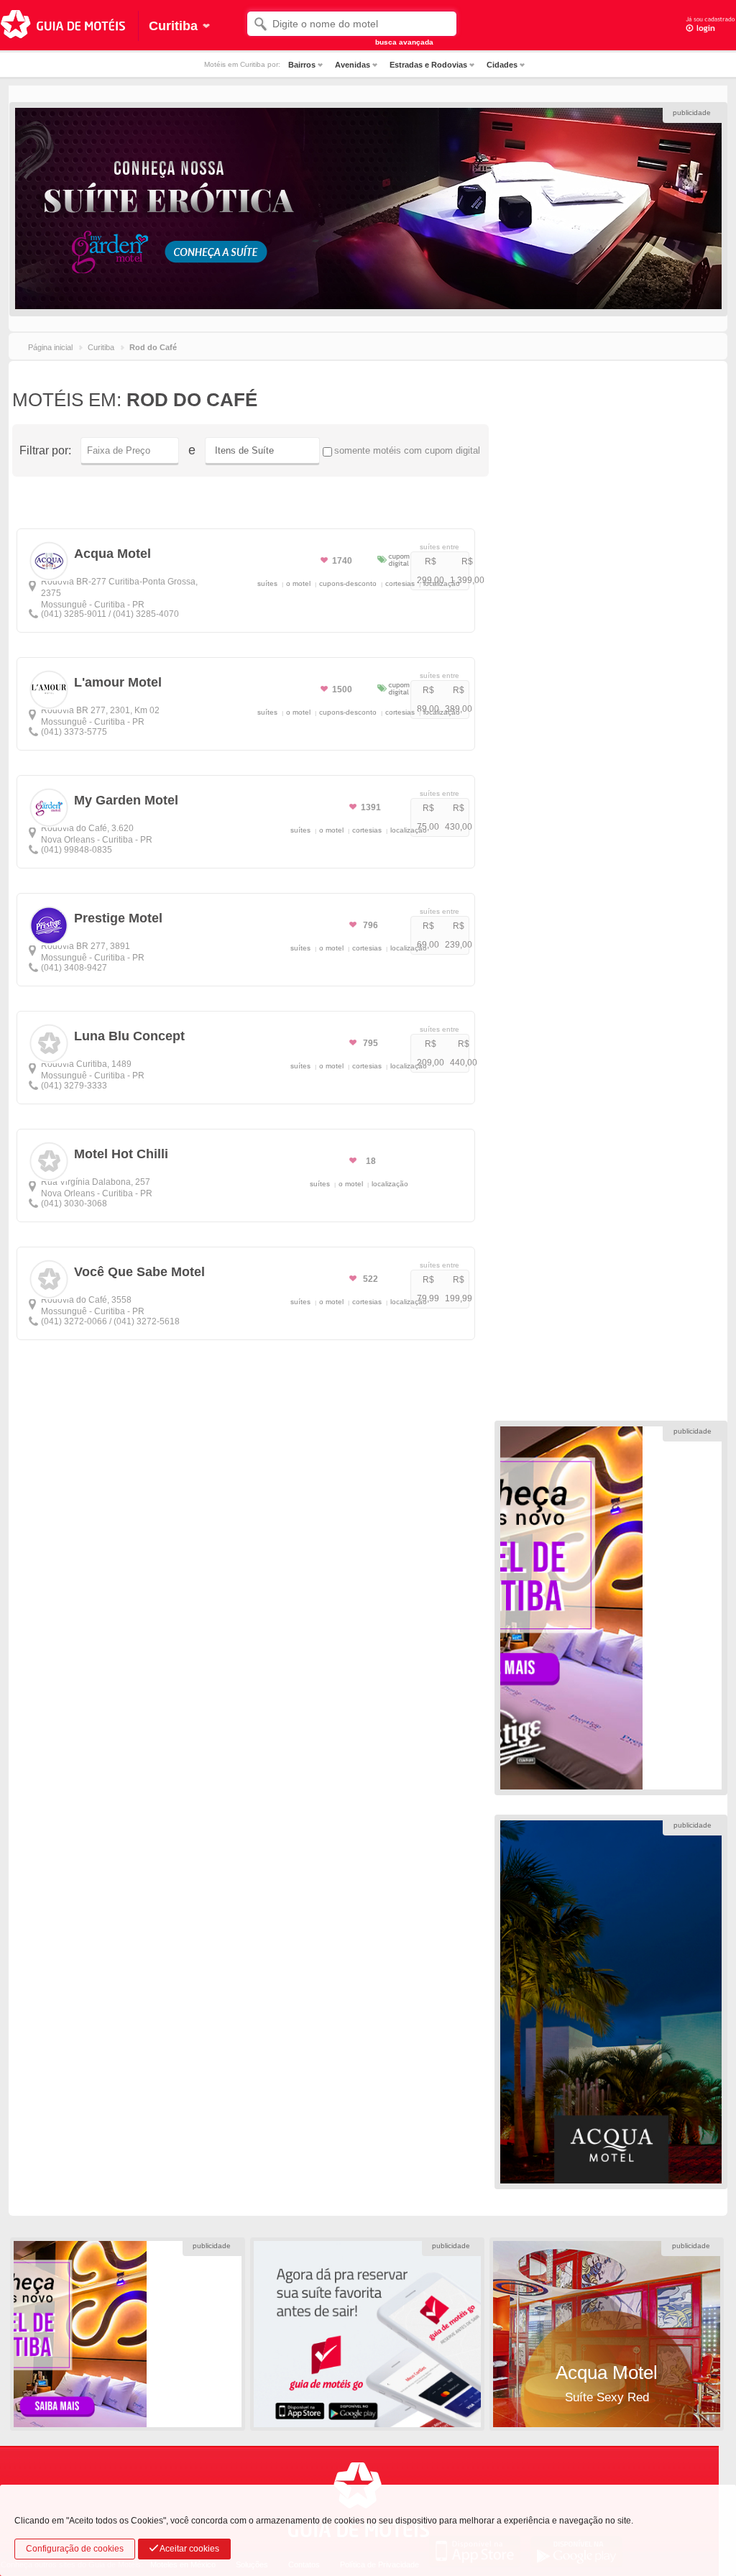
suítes (267, 583)
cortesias (400, 583)
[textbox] (352, 24)
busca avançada (404, 42)
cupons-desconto (348, 583)
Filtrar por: (45, 450)
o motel (298, 583)
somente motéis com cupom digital (407, 450)
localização (442, 583)
